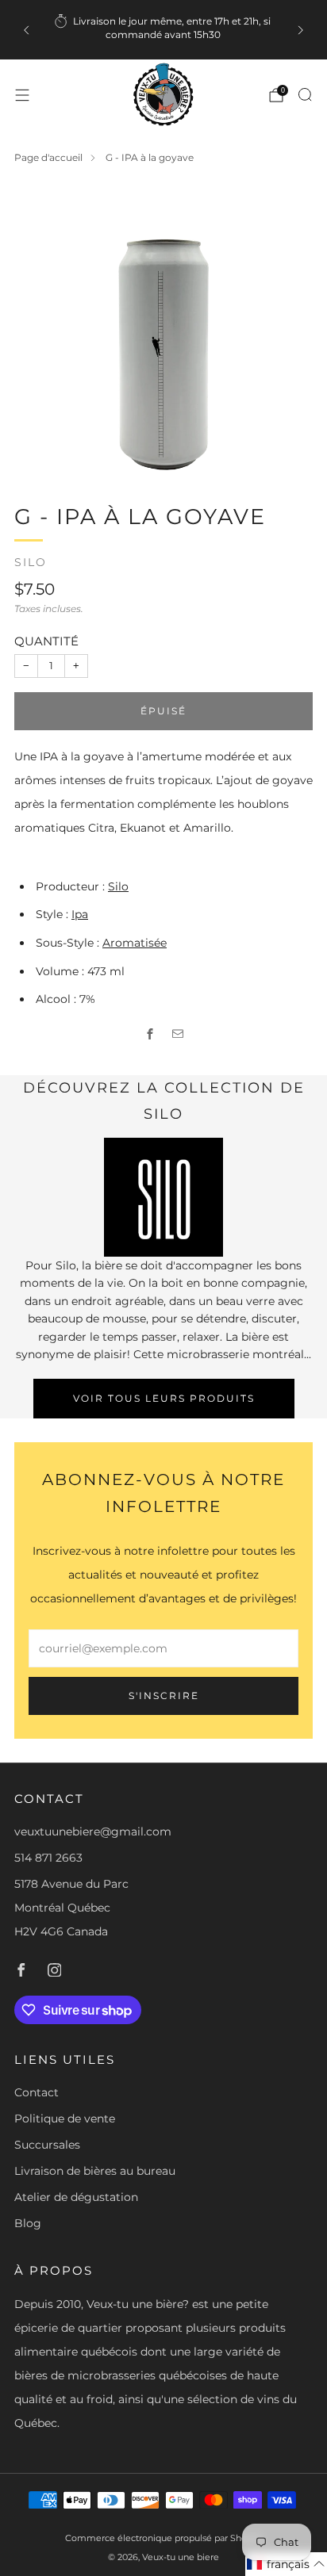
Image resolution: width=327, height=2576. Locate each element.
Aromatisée (135, 943)
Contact (37, 2092)
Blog (28, 2223)
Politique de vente (65, 2119)
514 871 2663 (48, 1858)
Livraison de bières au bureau (95, 2171)
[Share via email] (177, 1033)
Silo (31, 562)
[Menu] (22, 95)
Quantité (46, 641)
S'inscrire (164, 1696)
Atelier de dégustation (76, 2197)
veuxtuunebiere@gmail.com (93, 1832)
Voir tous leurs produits (164, 1398)
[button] (286, 2564)
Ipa (80, 914)
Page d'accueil (48, 157)
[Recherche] (305, 94)
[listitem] (163, 30)
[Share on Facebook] (150, 1033)
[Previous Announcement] (26, 30)
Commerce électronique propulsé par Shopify (164, 2538)
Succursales (47, 2145)
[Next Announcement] (301, 30)
